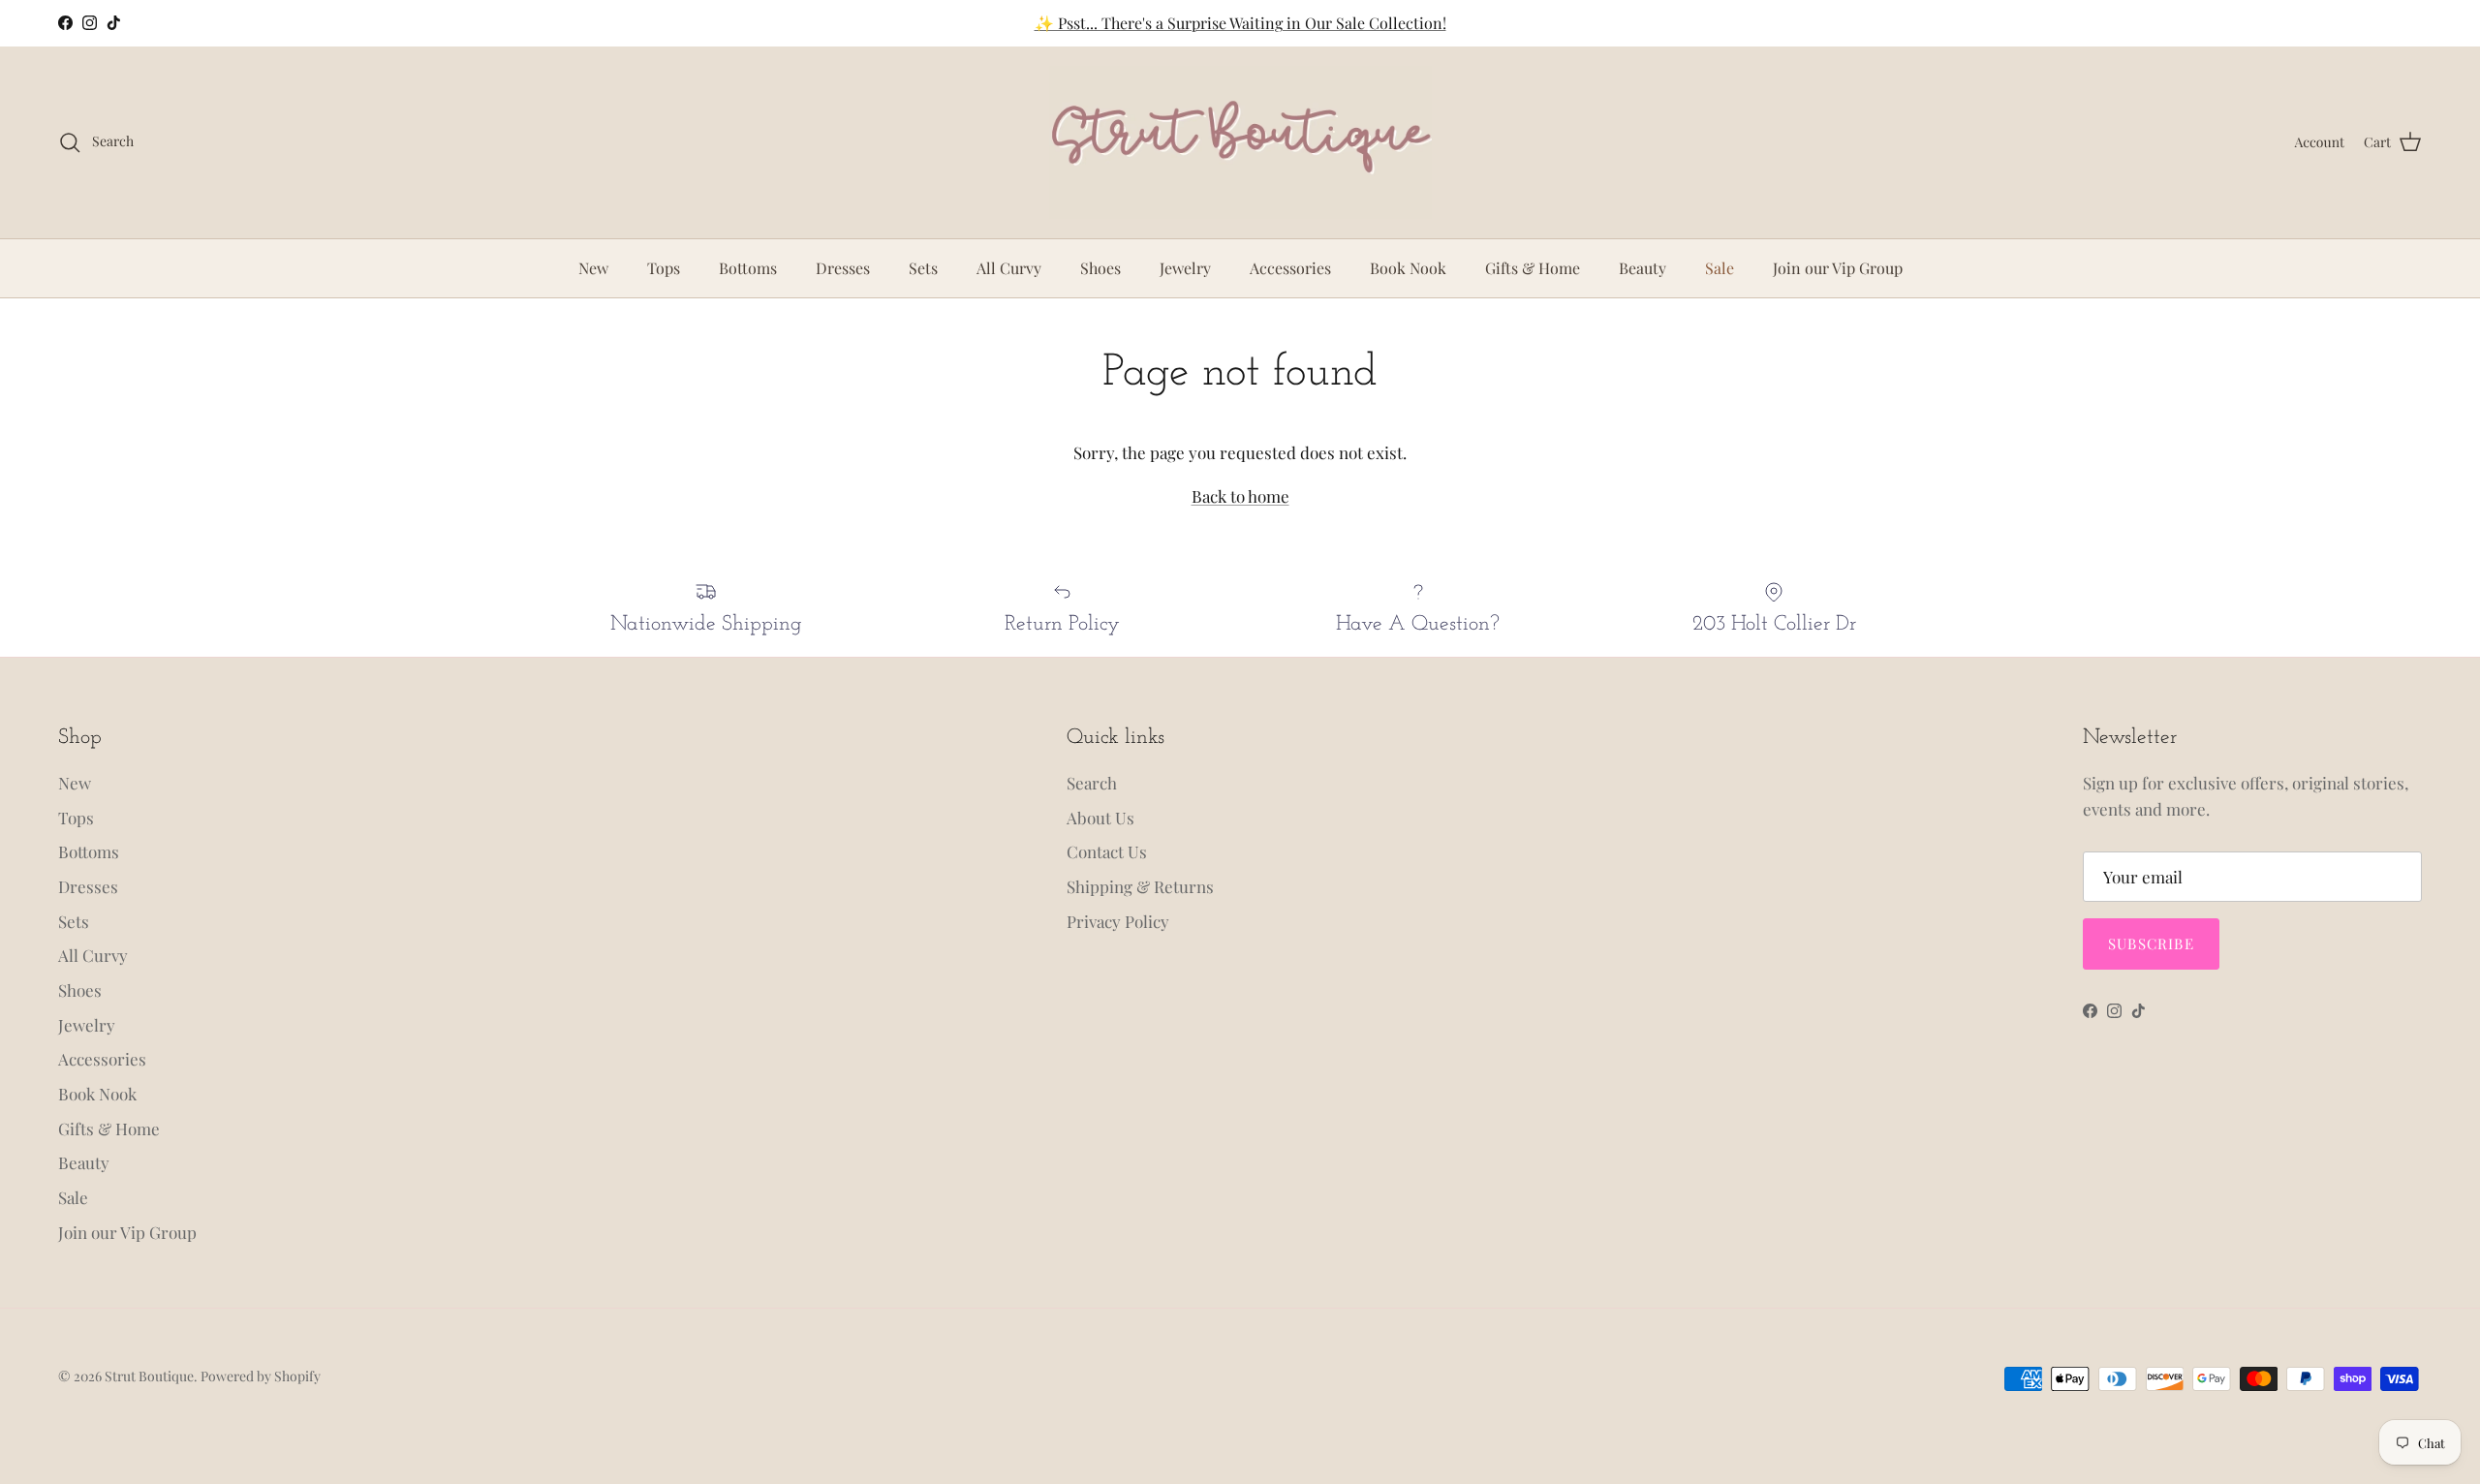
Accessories (1290, 268)
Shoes (1100, 268)
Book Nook (1408, 268)
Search (1092, 783)
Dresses (843, 268)
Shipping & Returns (1140, 886)
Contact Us (1107, 851)
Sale (1720, 268)
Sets (923, 268)
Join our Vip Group (1838, 268)
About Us (1100, 818)
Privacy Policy (1118, 921)
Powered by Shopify (261, 1376)
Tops (664, 268)
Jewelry (1185, 268)
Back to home (1240, 496)
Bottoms (748, 268)
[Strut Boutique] (1240, 142)
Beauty (1643, 268)
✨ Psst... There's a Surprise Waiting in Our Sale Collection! (1240, 23)
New (593, 268)
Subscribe (2151, 943)
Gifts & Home (1533, 268)
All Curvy (1009, 268)
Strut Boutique (149, 1376)
